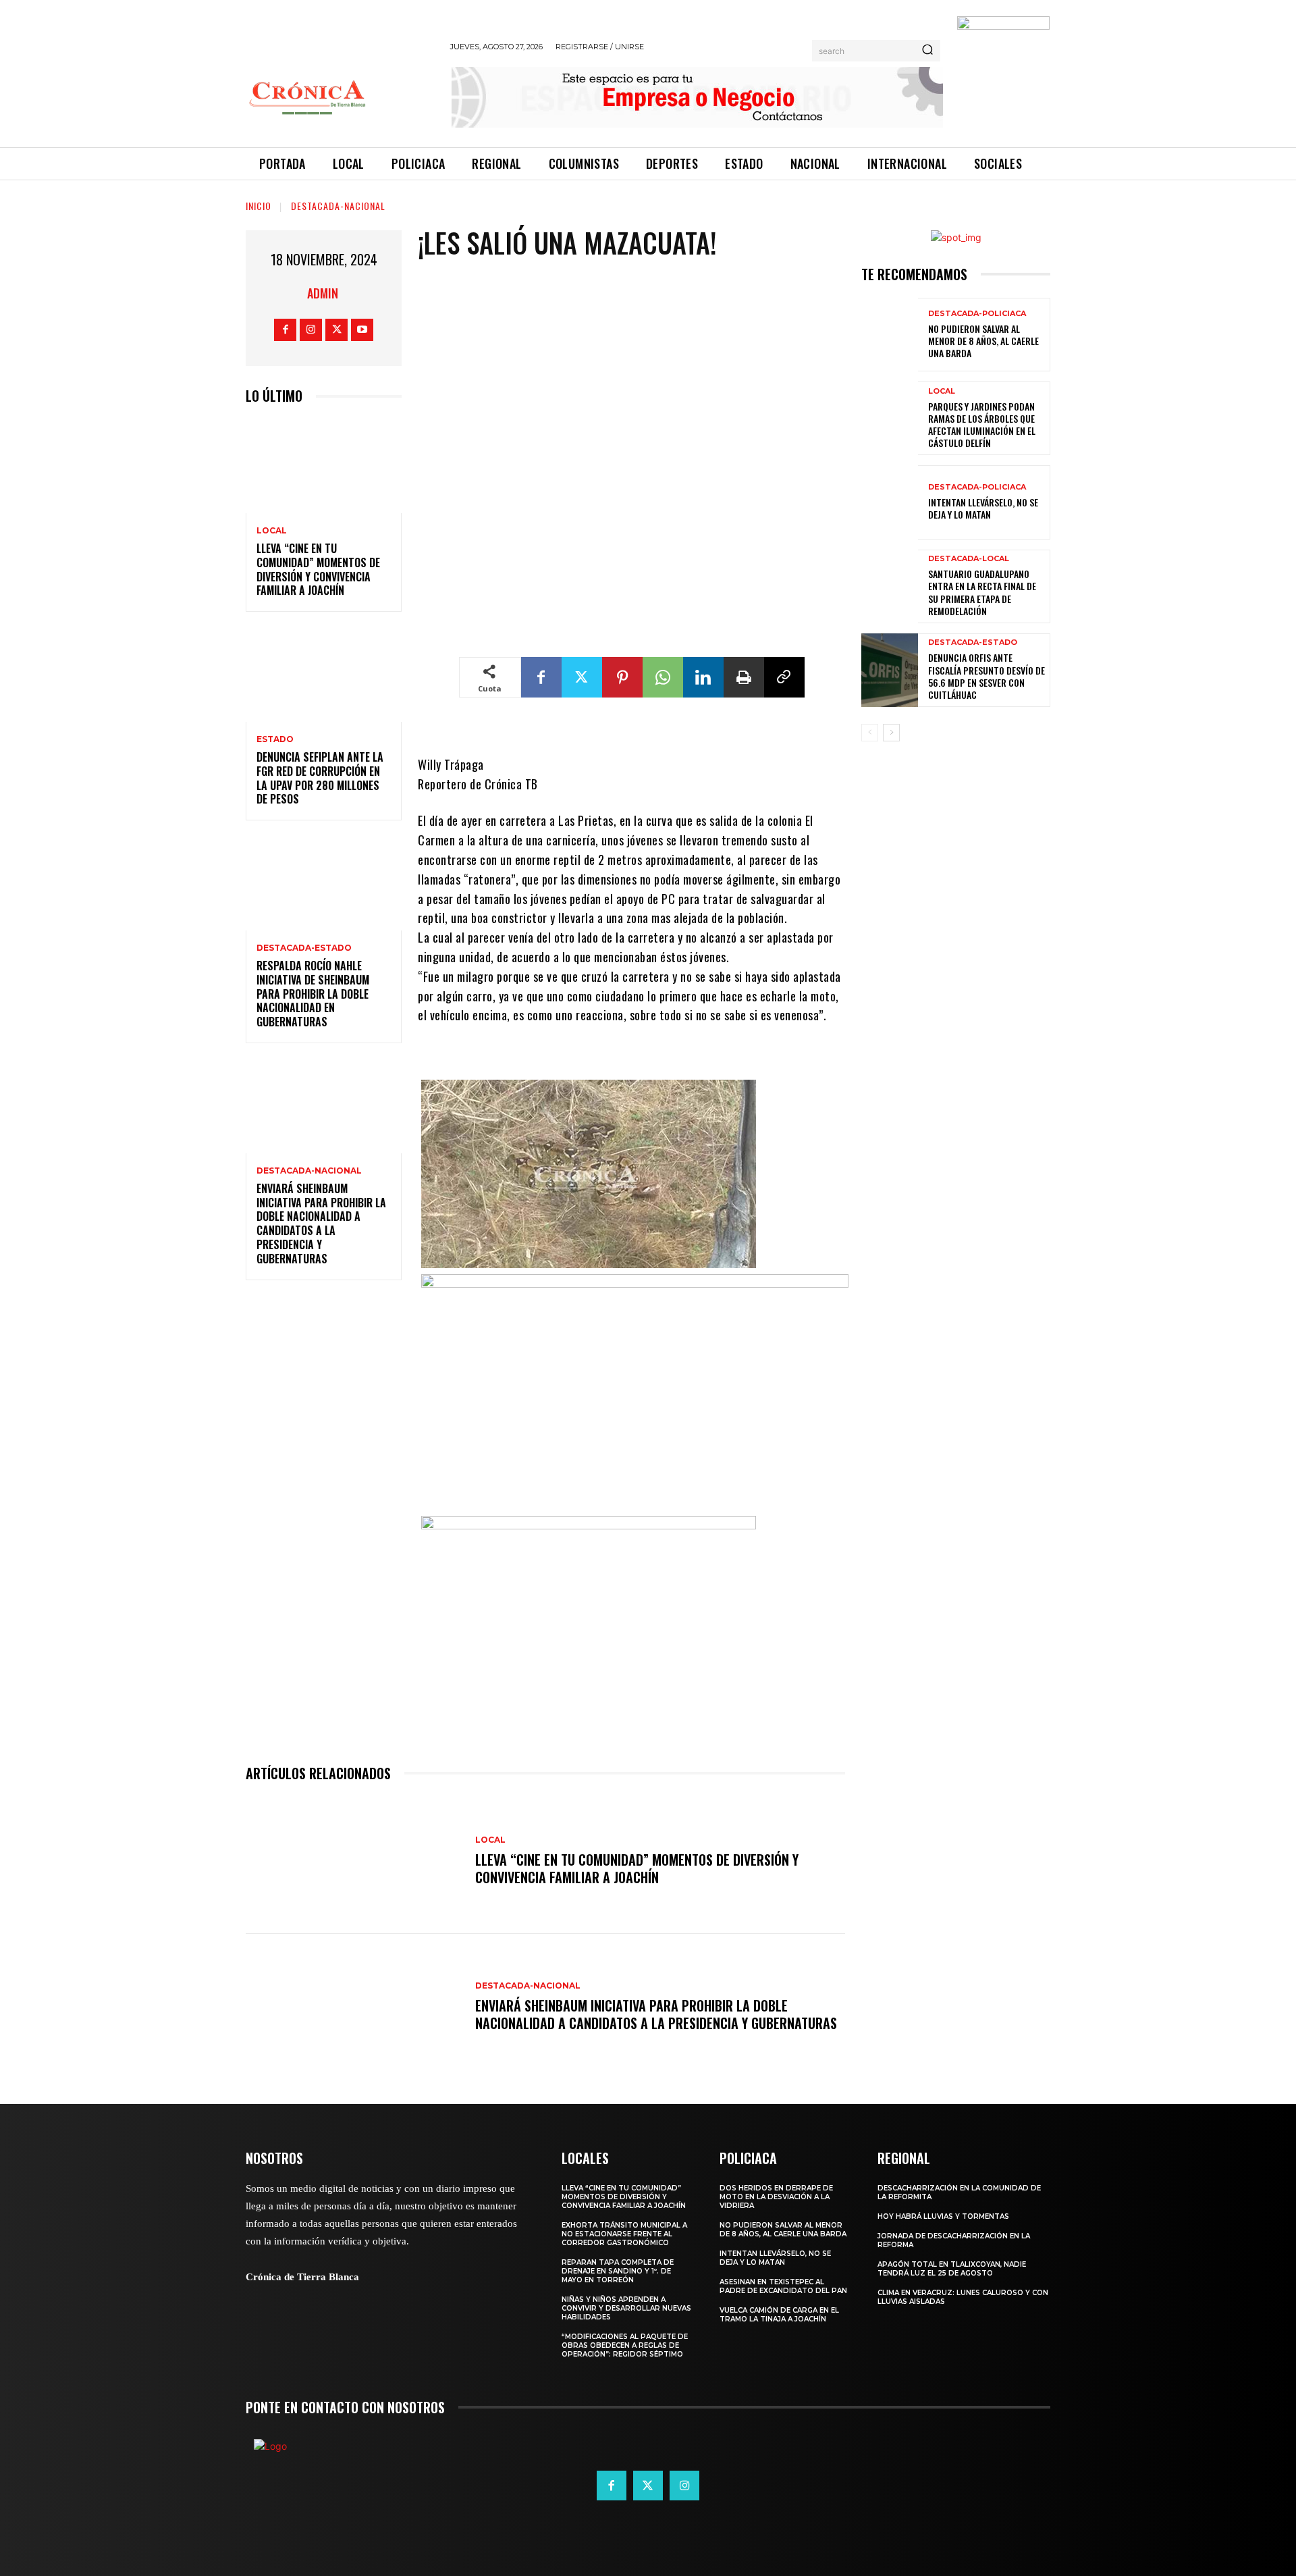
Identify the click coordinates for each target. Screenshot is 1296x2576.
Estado (275, 739)
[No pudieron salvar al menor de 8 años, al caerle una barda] (890, 335)
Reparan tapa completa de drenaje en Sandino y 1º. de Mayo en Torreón (618, 2271)
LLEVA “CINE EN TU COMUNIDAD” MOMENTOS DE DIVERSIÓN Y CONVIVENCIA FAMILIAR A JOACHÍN (318, 569)
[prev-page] (870, 733)
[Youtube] (362, 330)
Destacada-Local (969, 559)
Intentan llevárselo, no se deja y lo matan (983, 508)
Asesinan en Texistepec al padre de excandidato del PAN (783, 2286)
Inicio (259, 206)
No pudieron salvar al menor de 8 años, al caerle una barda (983, 341)
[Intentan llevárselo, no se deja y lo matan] (890, 502)
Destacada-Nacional (338, 206)
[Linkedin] (703, 677)
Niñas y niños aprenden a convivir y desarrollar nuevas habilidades (626, 2308)
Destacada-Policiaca (977, 314)
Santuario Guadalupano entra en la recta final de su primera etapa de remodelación (982, 592)
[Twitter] (336, 330)
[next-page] (891, 733)
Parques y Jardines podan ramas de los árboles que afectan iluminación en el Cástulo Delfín (982, 425)
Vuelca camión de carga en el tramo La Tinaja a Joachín (779, 2315)
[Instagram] (311, 330)
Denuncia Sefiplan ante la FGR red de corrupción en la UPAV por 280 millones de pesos (320, 778)
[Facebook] (285, 330)
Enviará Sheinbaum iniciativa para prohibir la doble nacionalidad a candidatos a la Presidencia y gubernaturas (321, 1224)
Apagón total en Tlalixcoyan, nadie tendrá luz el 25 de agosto (952, 2269)
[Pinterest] (622, 677)
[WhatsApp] (663, 677)
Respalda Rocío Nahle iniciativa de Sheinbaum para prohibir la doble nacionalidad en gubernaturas (313, 994)
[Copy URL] (784, 677)
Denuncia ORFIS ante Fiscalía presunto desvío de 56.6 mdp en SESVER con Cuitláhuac (987, 676)
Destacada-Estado (304, 948)
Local (272, 531)
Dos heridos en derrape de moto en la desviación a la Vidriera (776, 2197)
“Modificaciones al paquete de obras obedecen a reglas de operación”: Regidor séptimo (625, 2345)
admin (323, 293)
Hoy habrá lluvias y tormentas (943, 2216)
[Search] (927, 51)
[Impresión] (744, 677)
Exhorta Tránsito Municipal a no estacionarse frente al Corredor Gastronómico (624, 2234)
